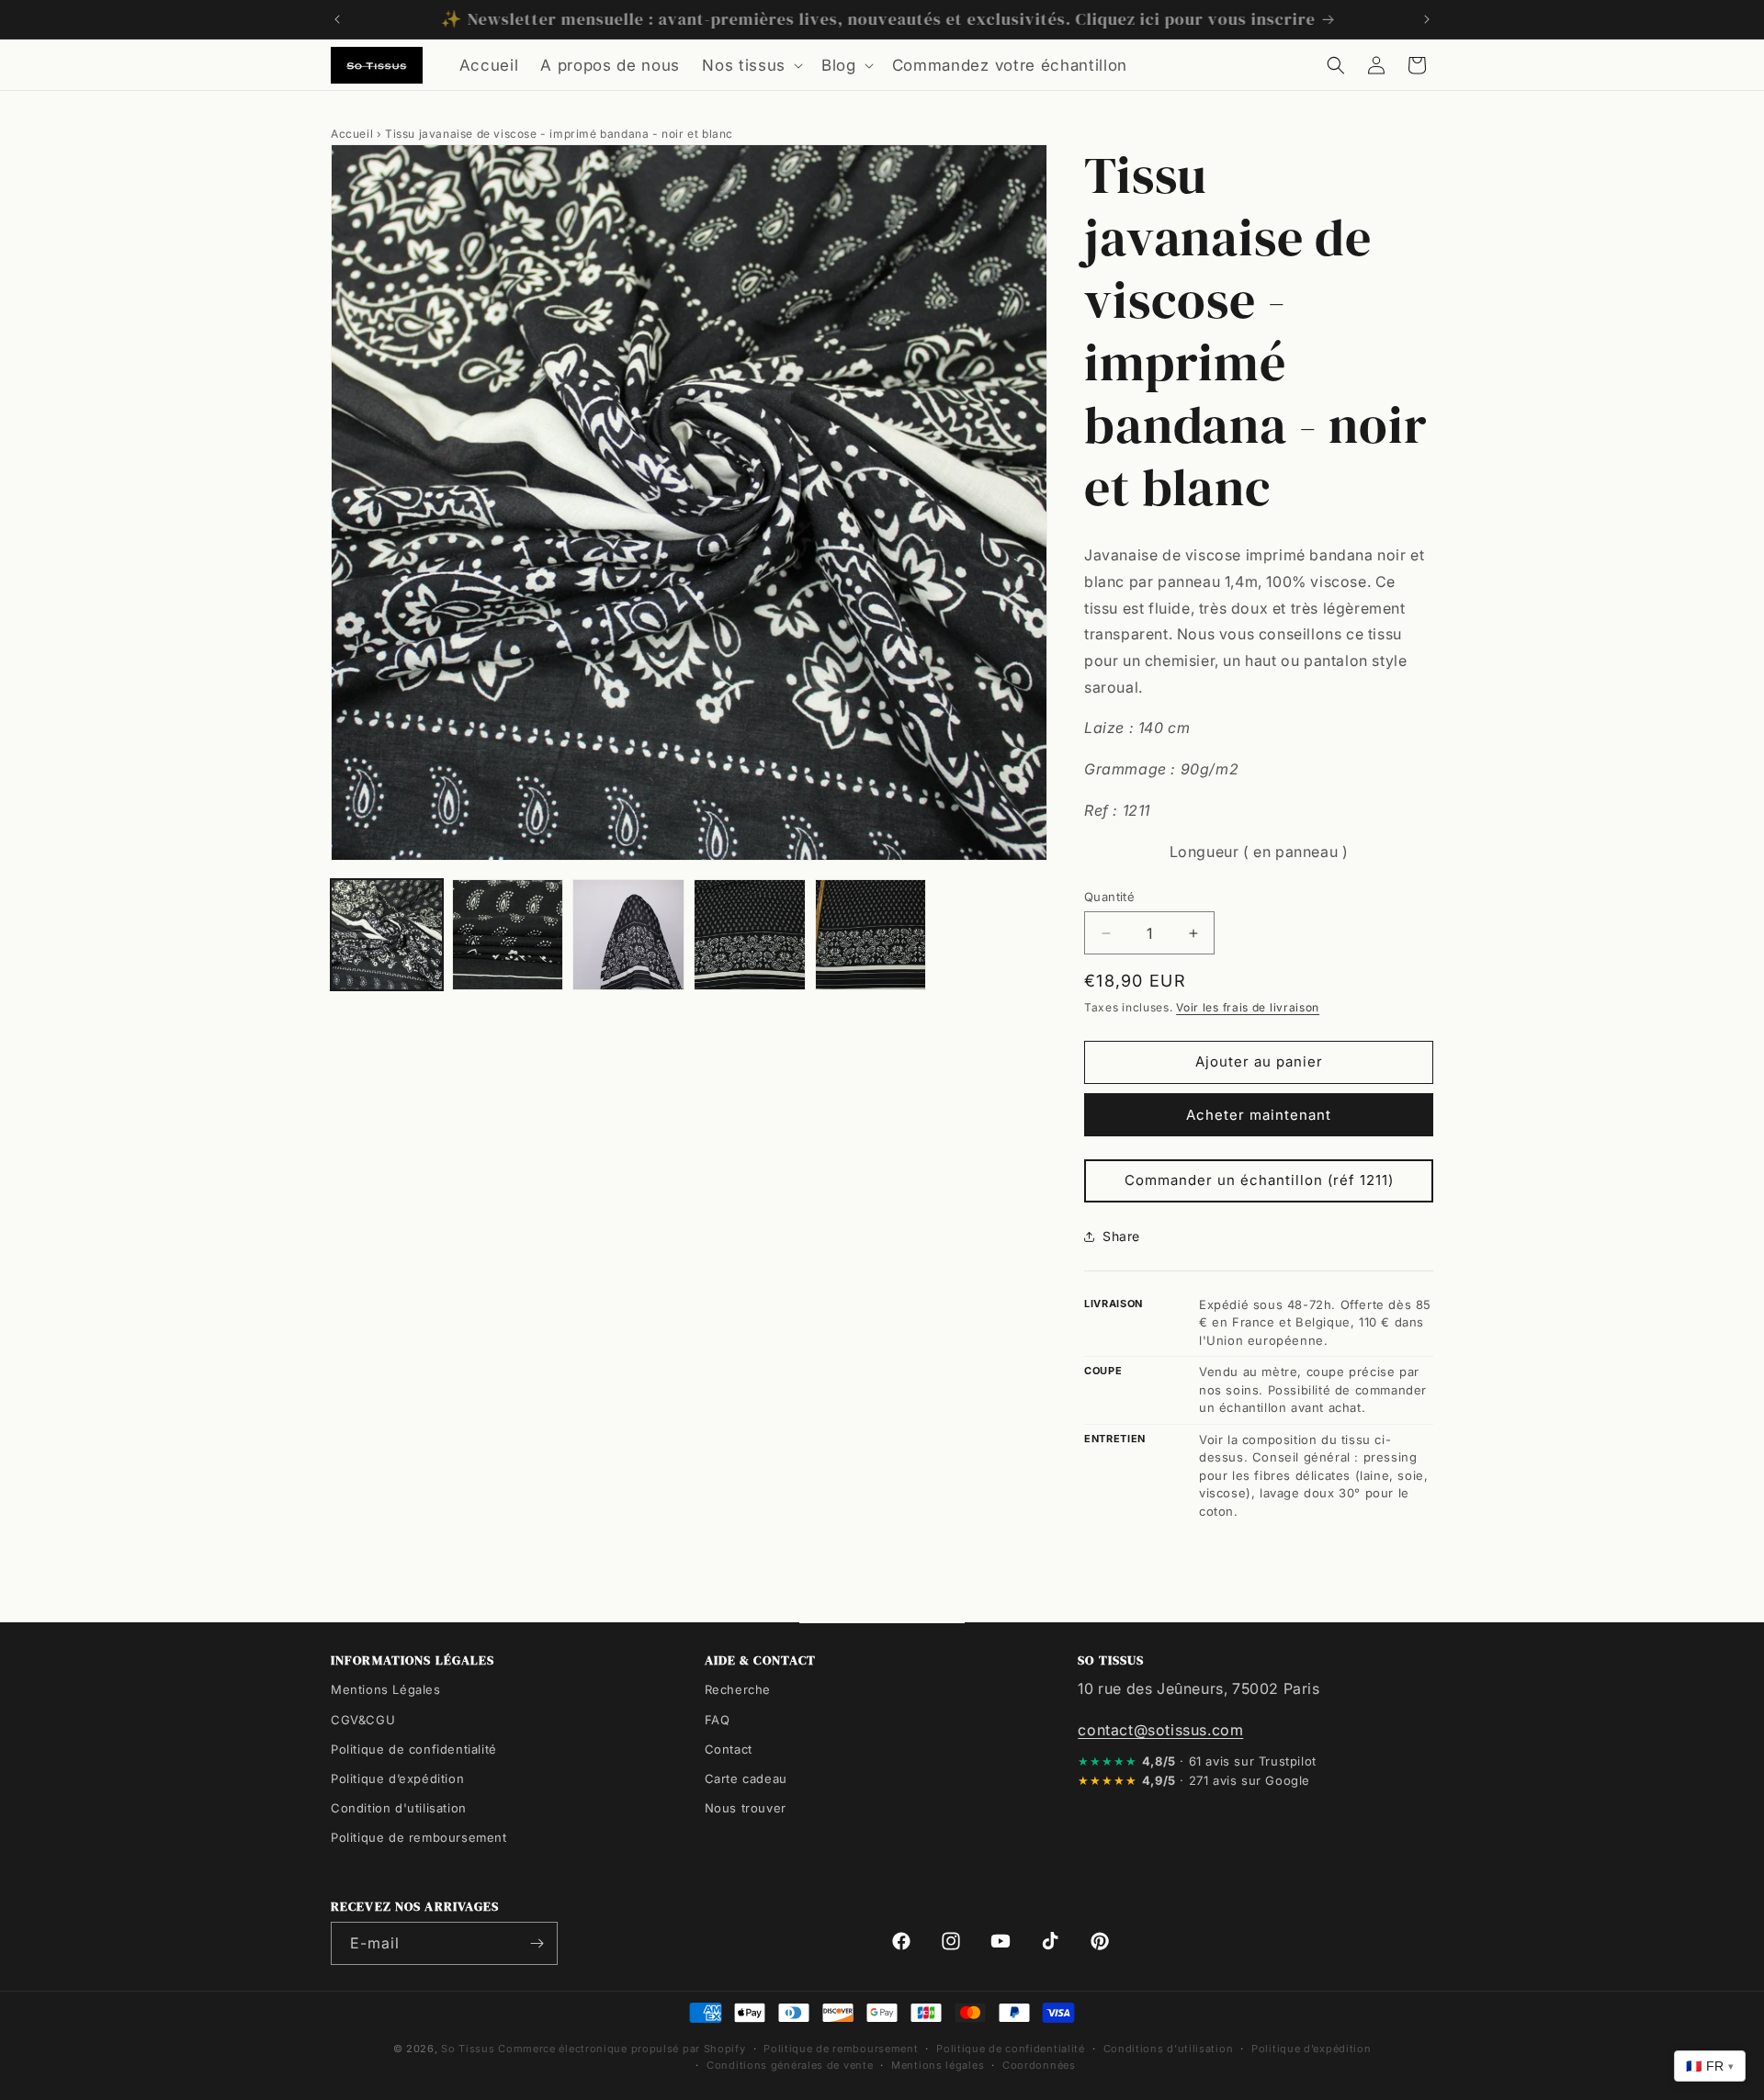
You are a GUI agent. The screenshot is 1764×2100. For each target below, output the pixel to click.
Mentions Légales (386, 1689)
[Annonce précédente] (337, 19)
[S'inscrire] (537, 1943)
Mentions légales (938, 2065)
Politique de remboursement (419, 1836)
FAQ (718, 1719)
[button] (751, 65)
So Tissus (469, 2049)
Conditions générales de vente (790, 2065)
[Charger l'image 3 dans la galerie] (628, 935)
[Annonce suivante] (1427, 19)
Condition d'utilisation (399, 1807)
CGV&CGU (363, 1719)
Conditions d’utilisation (1169, 2049)
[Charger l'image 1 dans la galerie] (387, 935)
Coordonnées (1039, 2065)
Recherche (738, 1689)
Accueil (352, 134)
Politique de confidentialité (414, 1748)
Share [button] (1121, 1236)
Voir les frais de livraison (1248, 1007)
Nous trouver (746, 1807)
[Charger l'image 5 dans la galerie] (871, 935)
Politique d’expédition (397, 1778)
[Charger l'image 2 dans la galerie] (508, 935)
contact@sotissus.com (1160, 1729)
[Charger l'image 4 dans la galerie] (750, 935)
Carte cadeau (746, 1778)
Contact (729, 1748)
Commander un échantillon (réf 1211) (1259, 1180)
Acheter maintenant (1259, 1115)
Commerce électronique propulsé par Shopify (622, 2049)
